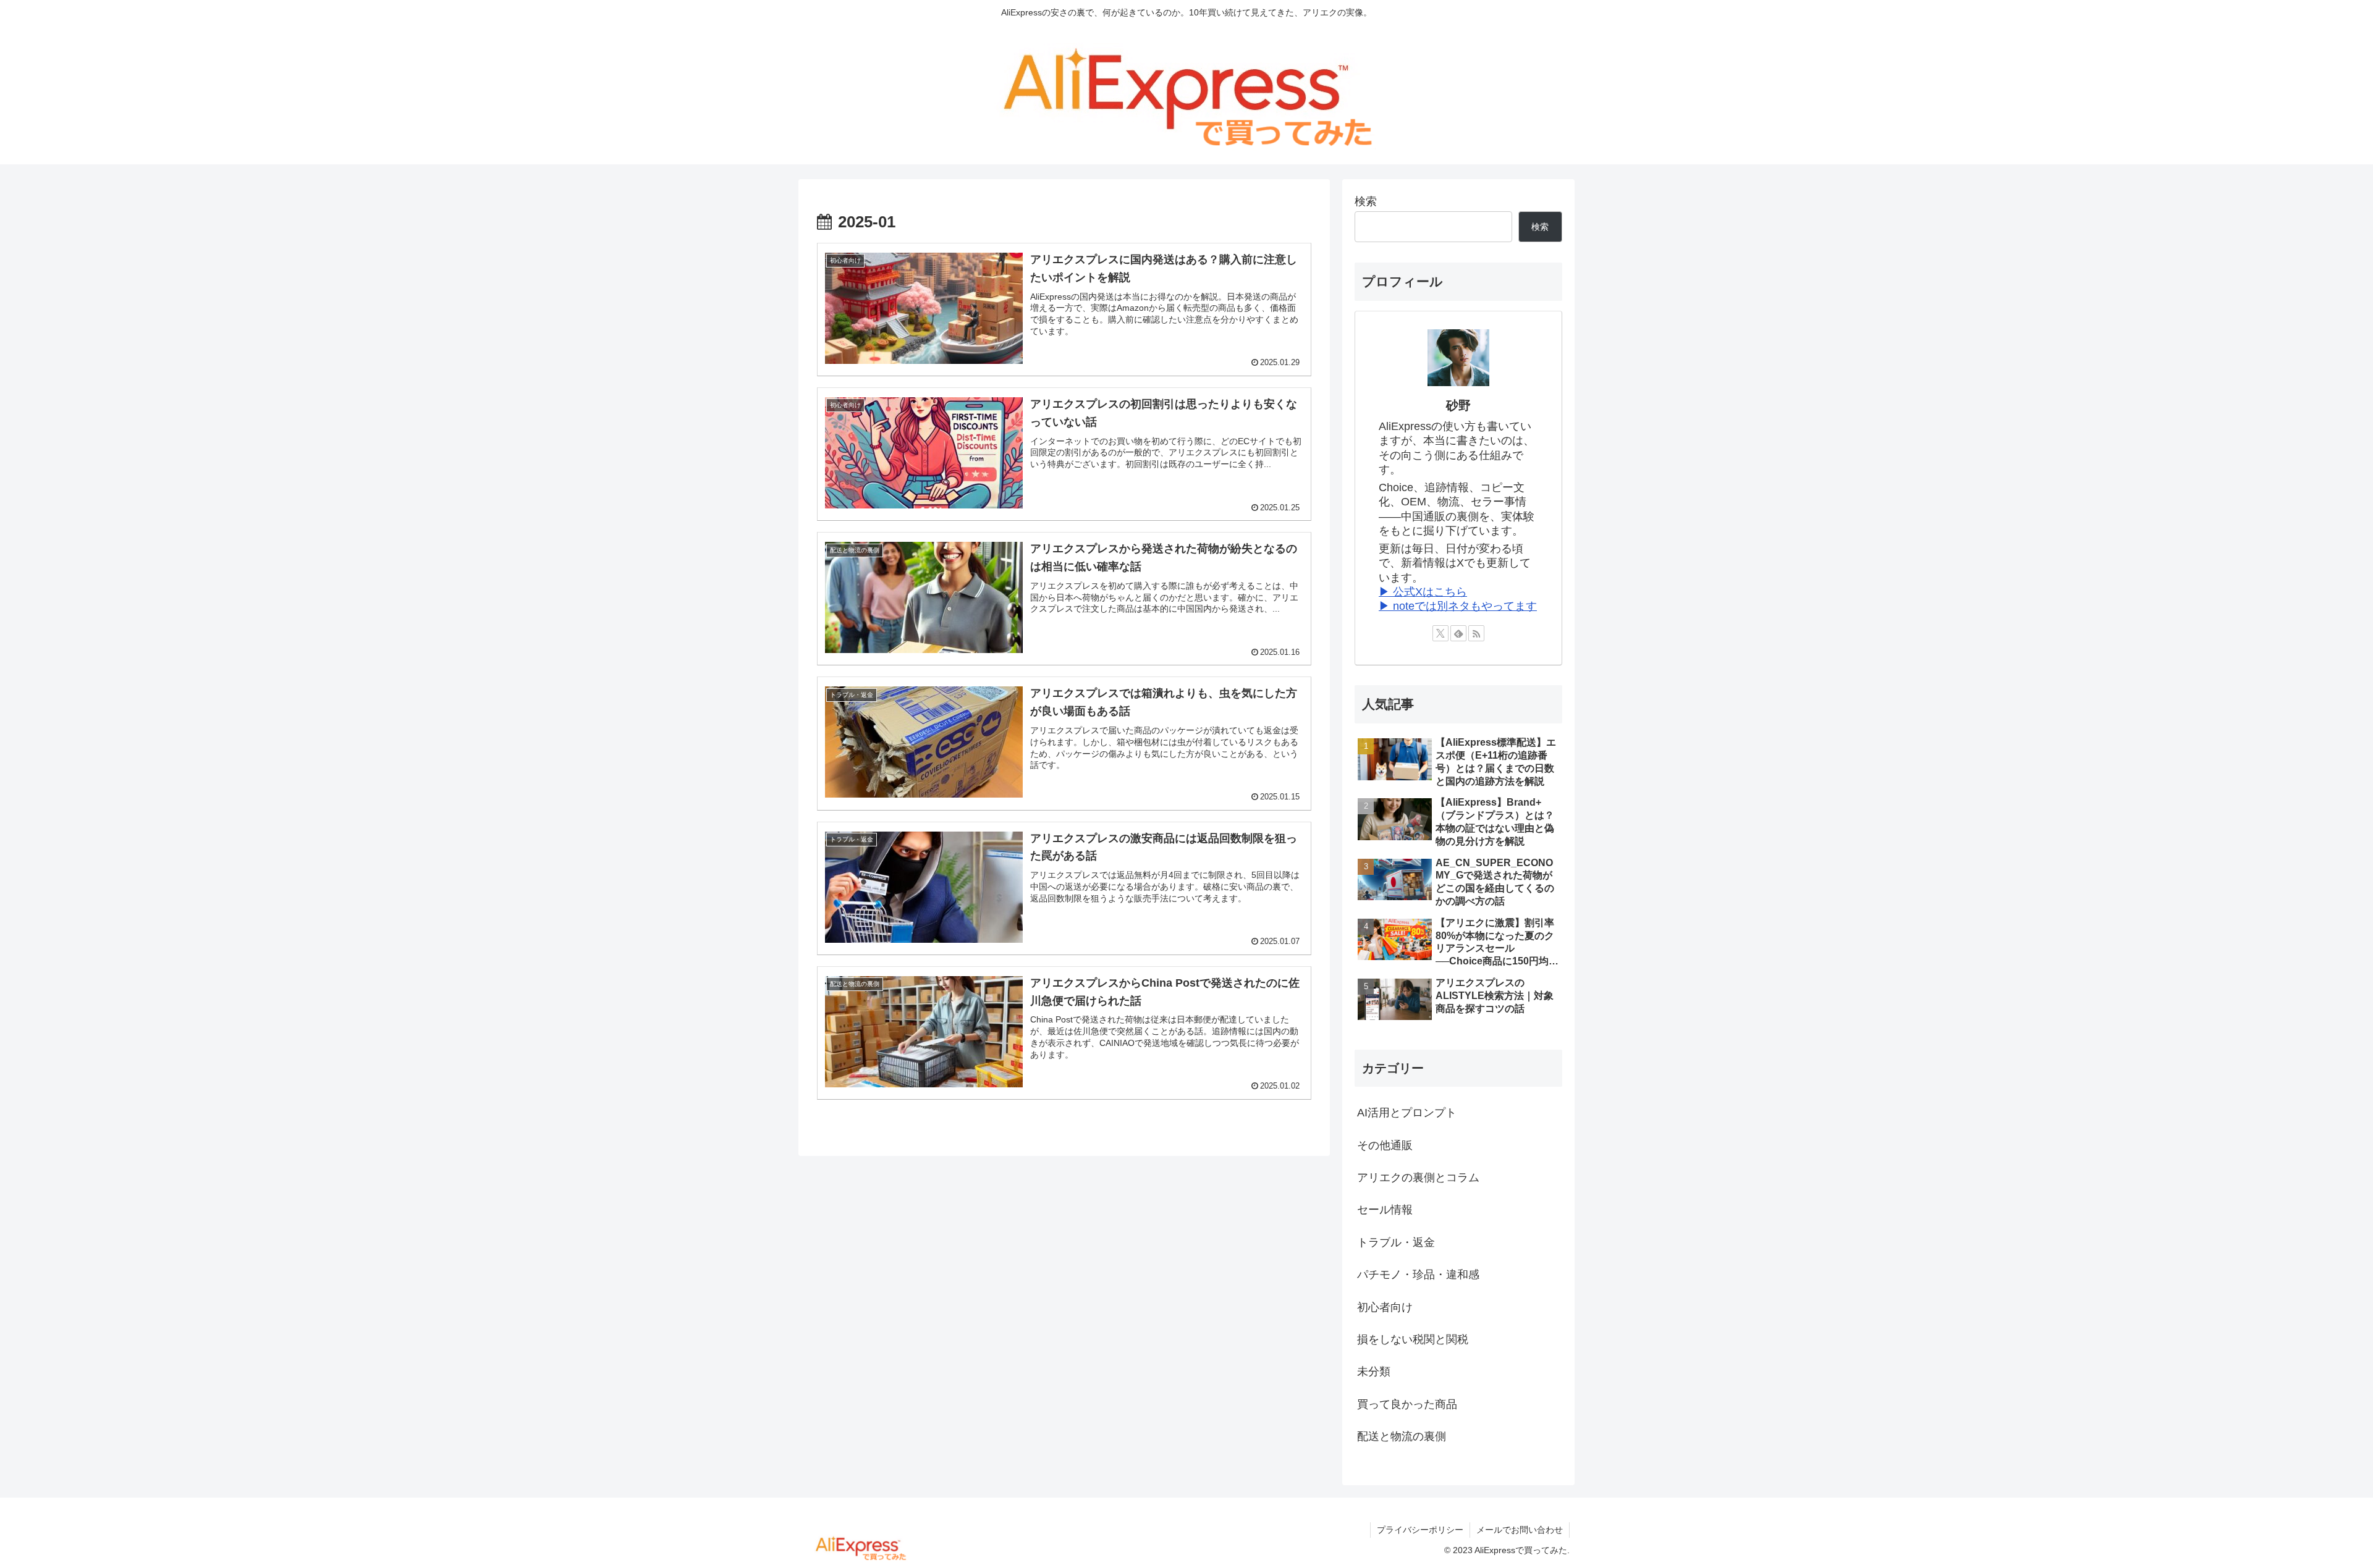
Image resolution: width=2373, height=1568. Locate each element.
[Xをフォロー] (1440, 633)
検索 (1366, 201)
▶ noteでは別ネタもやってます (1458, 606)
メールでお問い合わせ (1520, 1530)
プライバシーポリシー (1420, 1530)
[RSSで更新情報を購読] (1476, 633)
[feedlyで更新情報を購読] (1458, 633)
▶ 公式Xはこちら (1423, 592)
